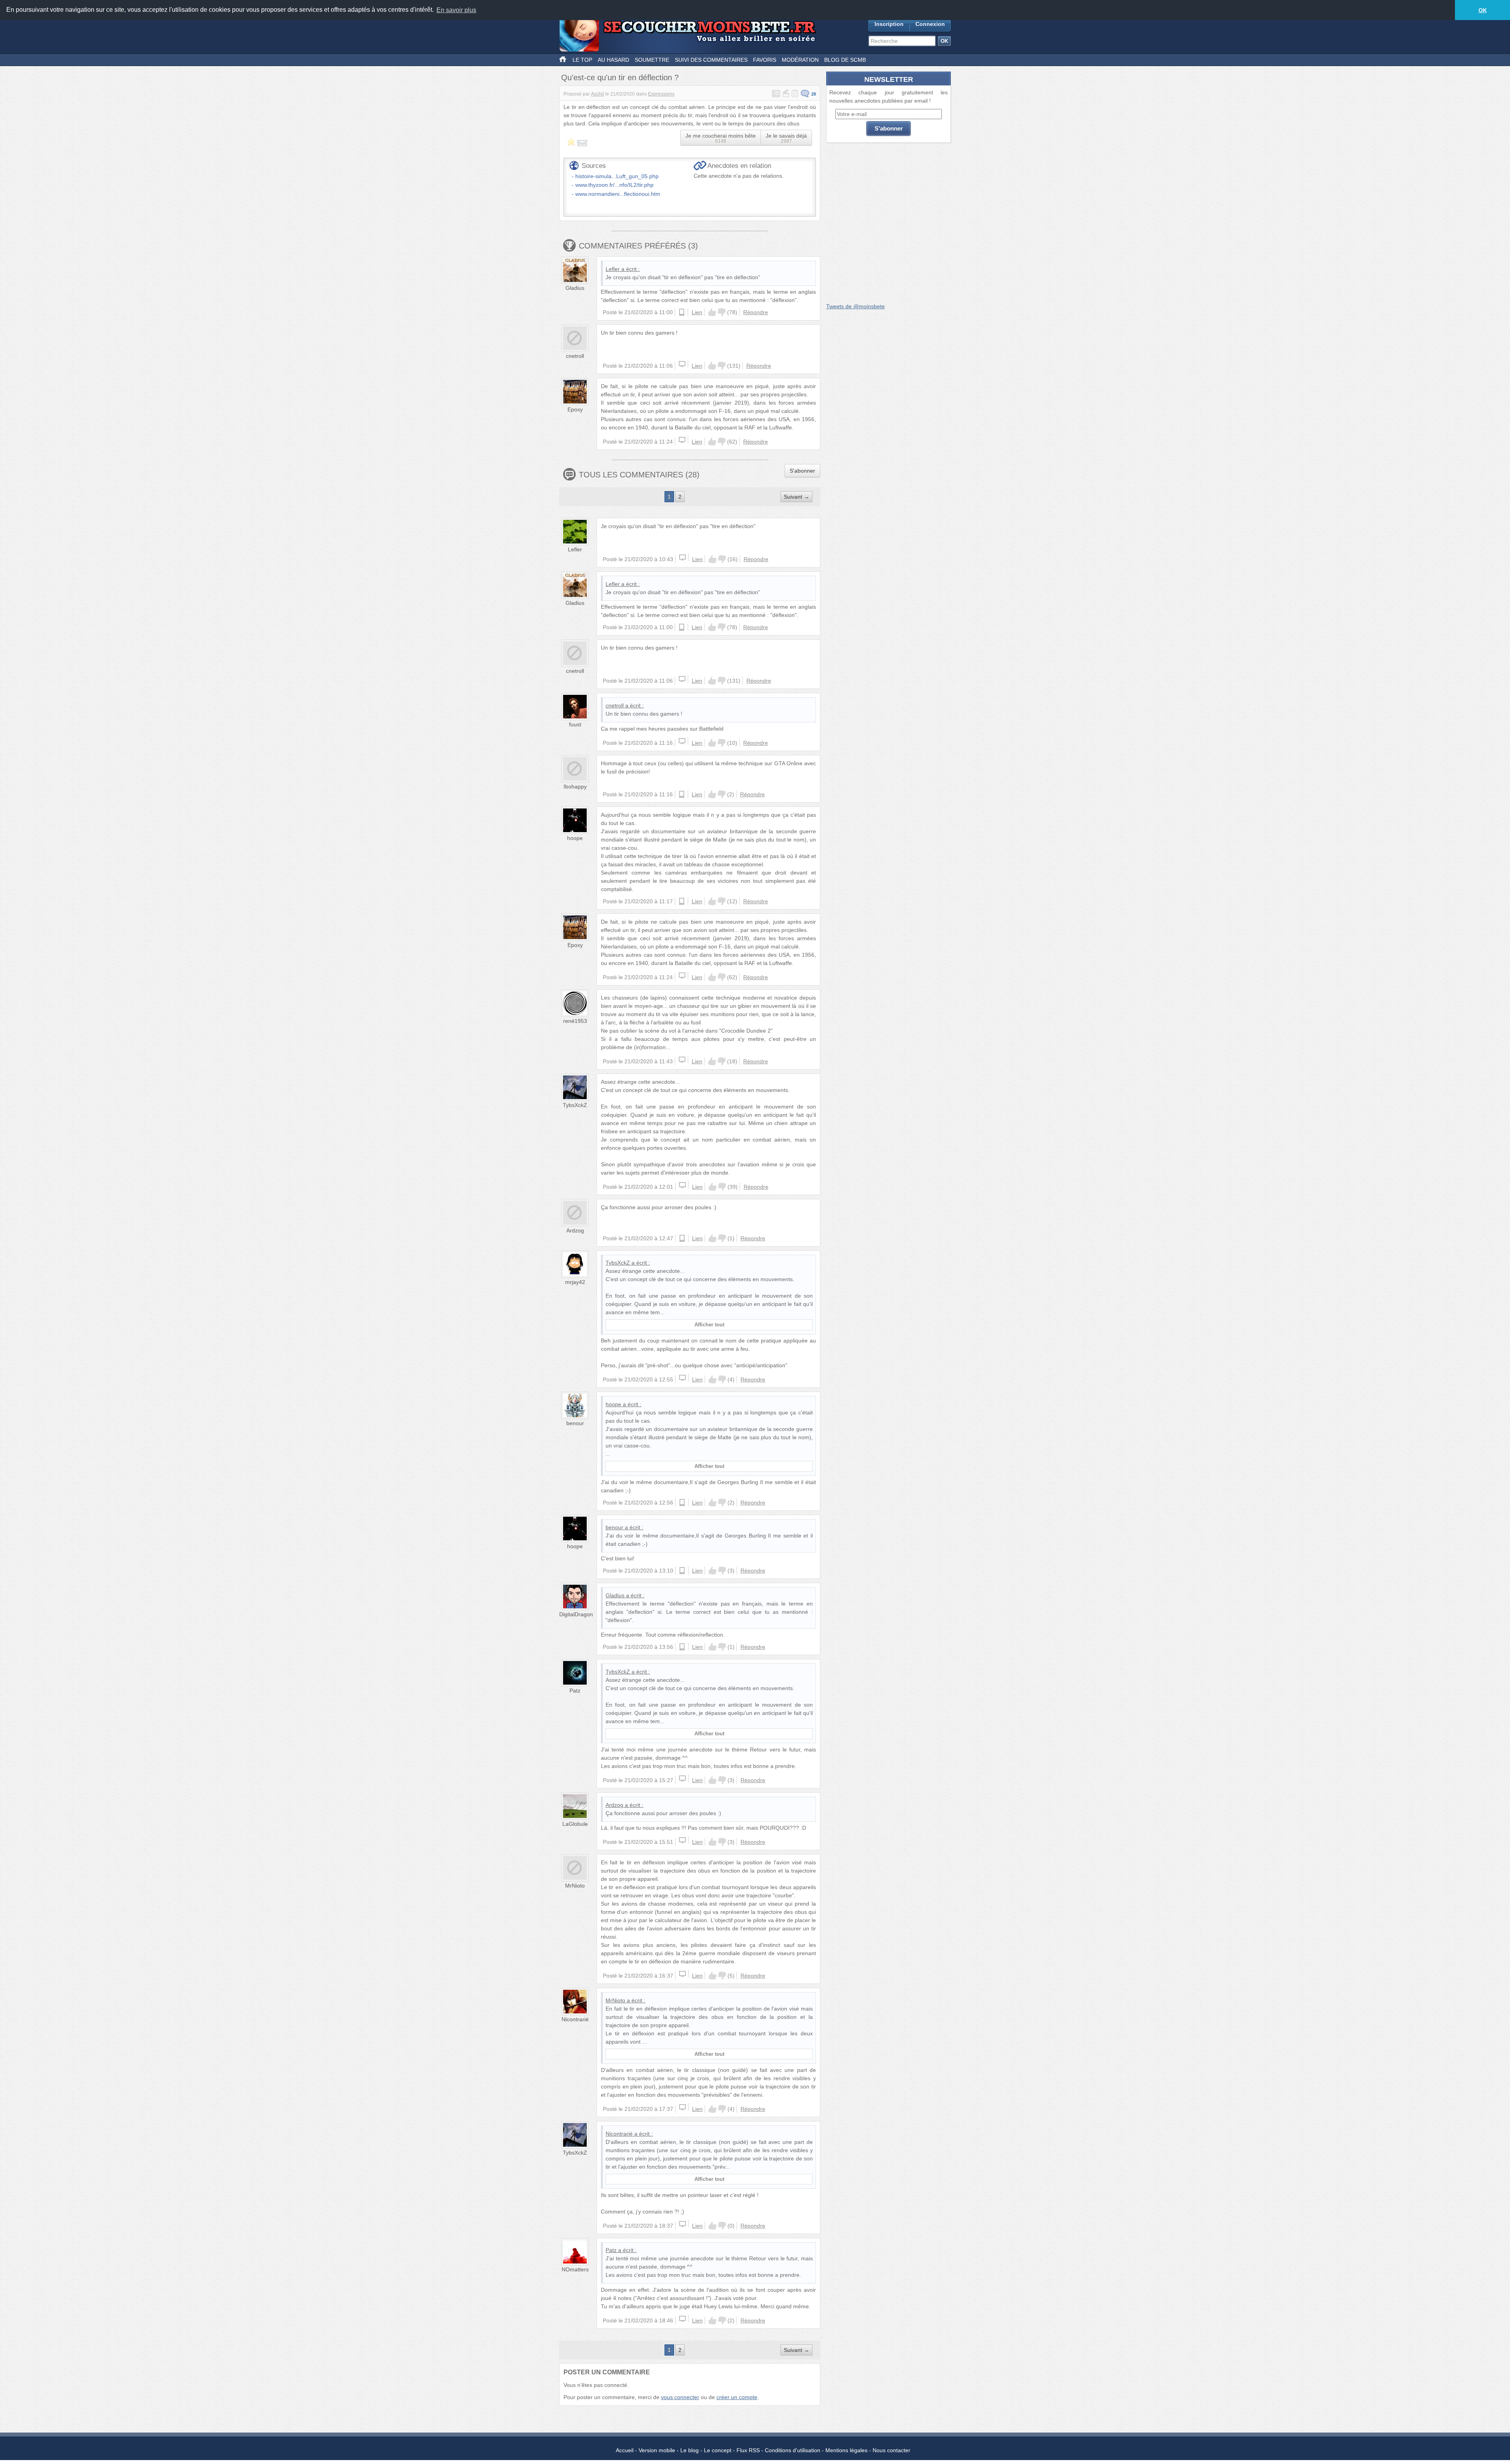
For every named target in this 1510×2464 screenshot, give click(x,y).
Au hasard (613, 60)
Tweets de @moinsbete (855, 306)
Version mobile (657, 2450)
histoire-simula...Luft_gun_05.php (617, 176)
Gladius (575, 288)
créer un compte (737, 2397)
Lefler (613, 269)
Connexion (930, 24)
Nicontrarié (575, 2019)
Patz (575, 1691)
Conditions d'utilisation (793, 2450)
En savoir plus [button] (456, 10)
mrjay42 (575, 1282)
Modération (800, 60)
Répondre (756, 312)
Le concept (718, 2450)
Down (722, 312)
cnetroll (575, 356)
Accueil (625, 2450)
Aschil (598, 94)
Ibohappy (575, 786)
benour (575, 1423)
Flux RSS (748, 2450)
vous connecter (680, 2397)
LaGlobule (575, 1824)
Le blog (690, 2450)
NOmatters (575, 2269)
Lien (697, 312)
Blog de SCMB (845, 60)
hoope (575, 838)
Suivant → (796, 497)
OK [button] (1483, 10)
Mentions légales (846, 2450)
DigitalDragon (576, 1614)
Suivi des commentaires (711, 60)
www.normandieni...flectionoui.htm (618, 194)
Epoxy (575, 409)
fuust (575, 724)
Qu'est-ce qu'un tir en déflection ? (620, 77)
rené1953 (575, 1021)
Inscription (889, 24)
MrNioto (575, 1886)
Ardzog (575, 1230)
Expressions (661, 94)
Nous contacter (891, 2450)
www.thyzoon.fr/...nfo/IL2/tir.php (614, 185)
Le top (582, 60)
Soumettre (652, 60)
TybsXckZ (575, 1105)
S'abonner (802, 471)
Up (712, 312)
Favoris (765, 60)
